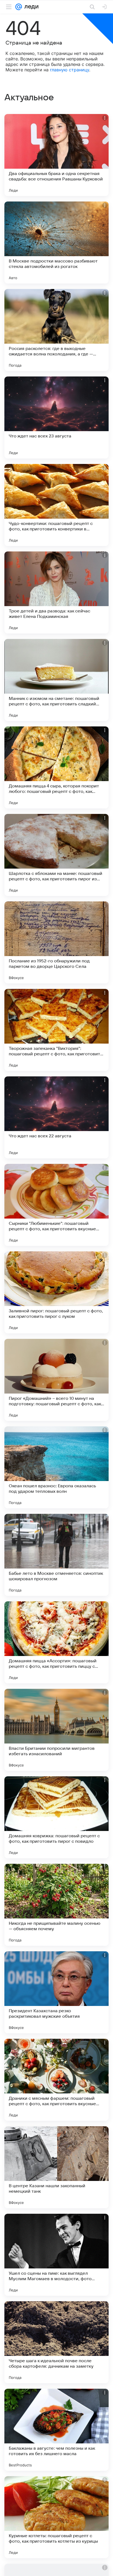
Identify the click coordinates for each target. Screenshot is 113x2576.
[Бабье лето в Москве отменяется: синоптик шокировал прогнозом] (56, 1555)
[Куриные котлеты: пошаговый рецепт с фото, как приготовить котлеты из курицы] (56, 2517)
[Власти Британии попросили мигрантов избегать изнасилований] (56, 1730)
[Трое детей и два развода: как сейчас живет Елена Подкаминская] (56, 592)
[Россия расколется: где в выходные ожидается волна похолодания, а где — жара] (56, 330)
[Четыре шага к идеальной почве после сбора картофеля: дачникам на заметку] (56, 2342)
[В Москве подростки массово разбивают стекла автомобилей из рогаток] (56, 243)
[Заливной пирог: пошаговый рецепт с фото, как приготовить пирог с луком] (56, 1292)
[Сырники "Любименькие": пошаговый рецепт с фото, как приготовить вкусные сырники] (56, 1205)
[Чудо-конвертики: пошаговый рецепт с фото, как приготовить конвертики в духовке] (56, 505)
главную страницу (70, 70)
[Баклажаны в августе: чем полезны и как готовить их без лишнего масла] (56, 2430)
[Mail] (19, 7)
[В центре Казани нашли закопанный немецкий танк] (56, 2167)
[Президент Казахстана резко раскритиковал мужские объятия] (56, 1992)
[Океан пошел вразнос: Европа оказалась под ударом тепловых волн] (56, 1467)
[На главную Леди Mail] (30, 7)
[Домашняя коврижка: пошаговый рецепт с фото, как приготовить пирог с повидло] (56, 1817)
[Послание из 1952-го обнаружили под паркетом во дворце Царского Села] (56, 942)
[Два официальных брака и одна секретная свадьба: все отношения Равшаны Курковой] (56, 155)
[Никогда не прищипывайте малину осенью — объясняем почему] (56, 1905)
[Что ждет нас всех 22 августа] (56, 1117)
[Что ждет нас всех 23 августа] (56, 417)
